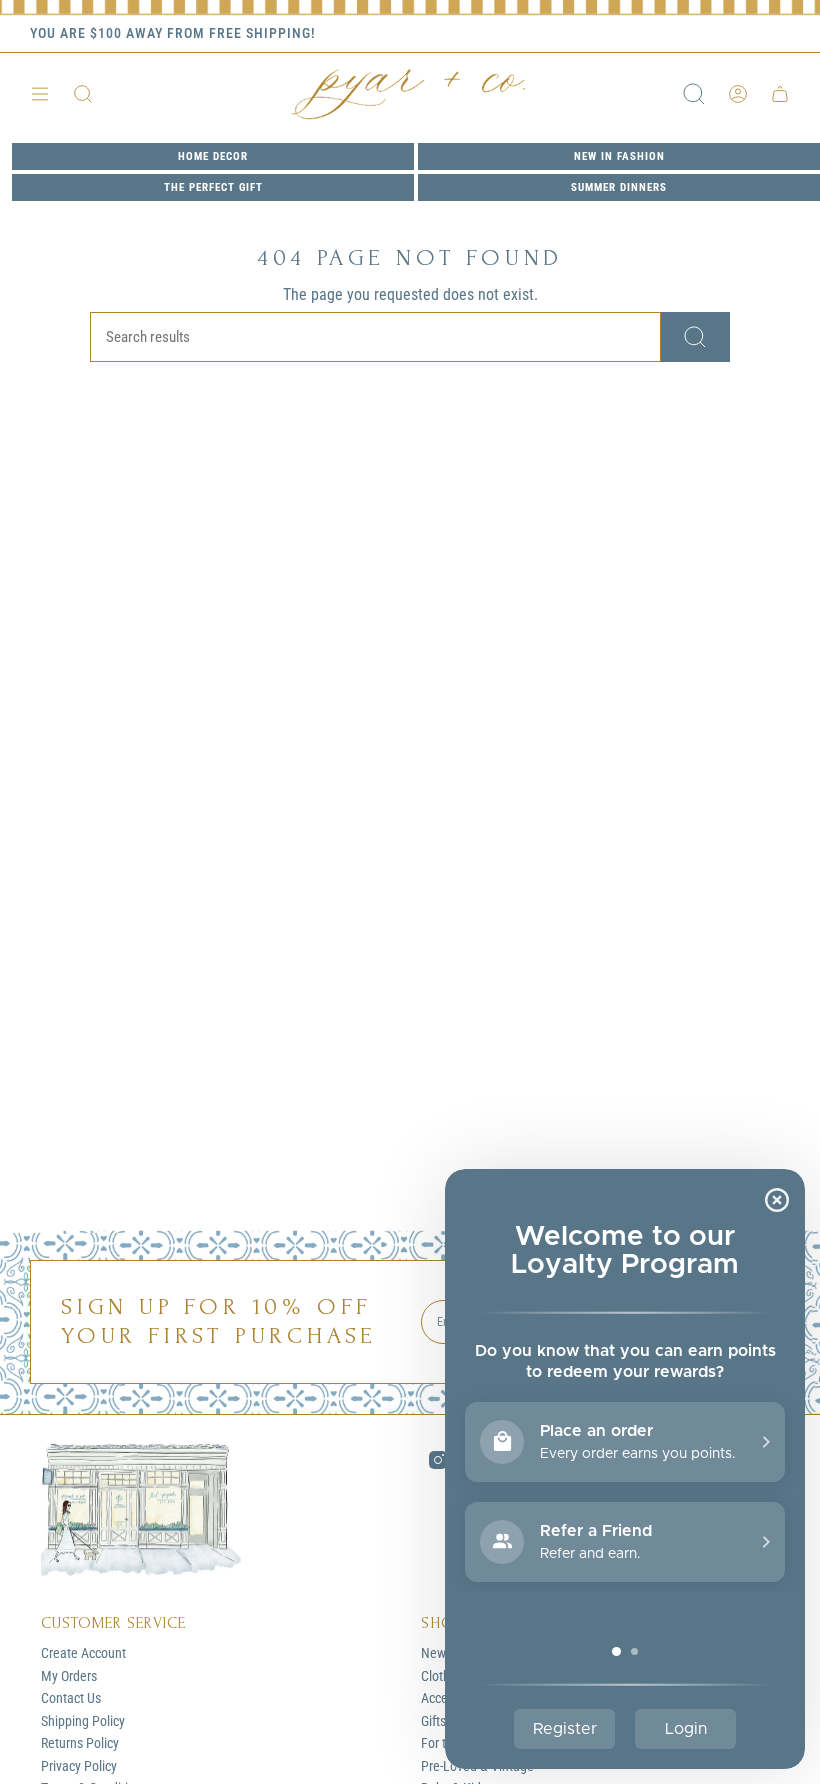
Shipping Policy (83, 1721)
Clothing (444, 1676)
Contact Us (71, 1698)
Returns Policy (80, 1743)
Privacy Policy (79, 1766)
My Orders (69, 1676)
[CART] (780, 94)
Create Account (83, 1653)
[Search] (695, 337)
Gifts (433, 1721)
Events (678, 34)
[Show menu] (40, 94)
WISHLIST (758, 34)
